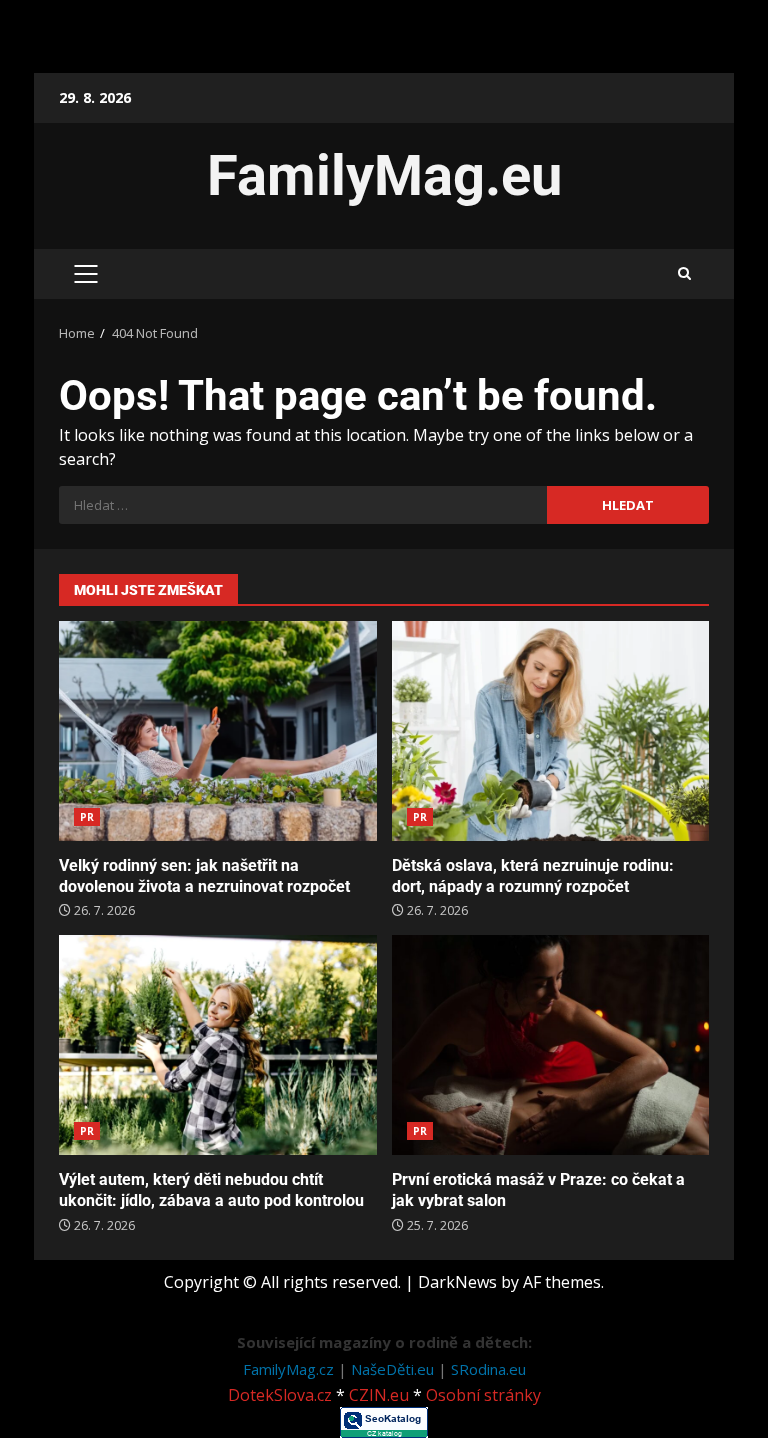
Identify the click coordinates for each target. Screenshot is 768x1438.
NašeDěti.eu (394, 1369)
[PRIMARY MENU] (85, 274)
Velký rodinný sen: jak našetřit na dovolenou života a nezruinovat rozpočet (218, 731)
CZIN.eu (379, 1395)
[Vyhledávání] (303, 505)
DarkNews (457, 1282)
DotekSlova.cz (280, 1395)
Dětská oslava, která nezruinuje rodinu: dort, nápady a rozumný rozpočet (551, 731)
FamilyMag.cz (290, 1369)
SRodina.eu (488, 1369)
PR (87, 817)
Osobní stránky (483, 1395)
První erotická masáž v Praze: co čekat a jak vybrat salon (551, 1045)
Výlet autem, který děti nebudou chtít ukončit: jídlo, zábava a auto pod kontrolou (218, 1045)
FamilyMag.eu (384, 176)
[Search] (684, 274)
